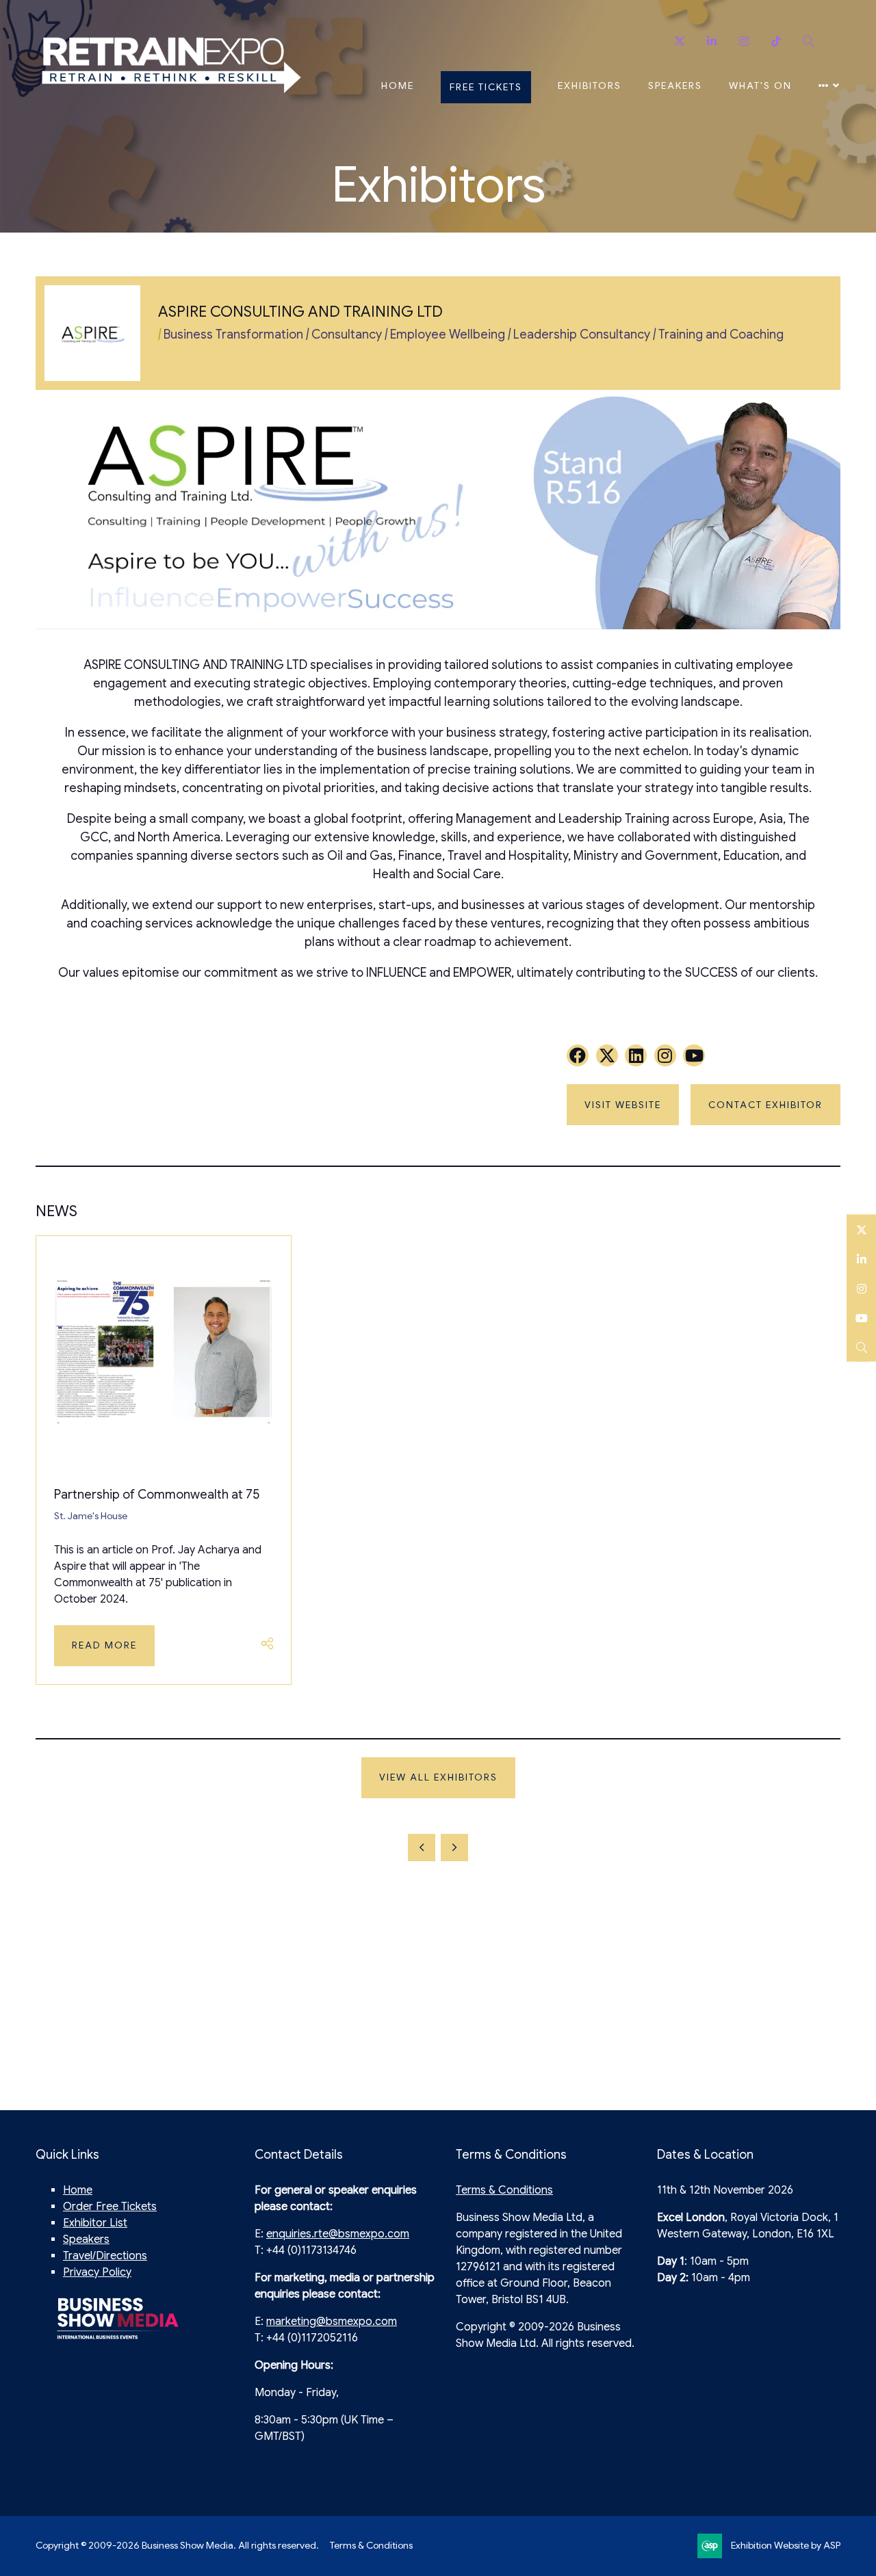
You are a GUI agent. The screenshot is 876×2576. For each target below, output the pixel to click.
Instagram (744, 41)
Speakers (675, 86)
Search (808, 41)
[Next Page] (454, 1848)
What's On (760, 86)
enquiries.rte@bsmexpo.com (338, 2234)
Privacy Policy (97, 2272)
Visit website (623, 1105)
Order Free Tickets (110, 2207)
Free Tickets (486, 87)
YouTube (861, 1318)
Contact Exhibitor (765, 1105)
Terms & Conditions (504, 2190)
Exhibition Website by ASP (786, 2545)
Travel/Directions (105, 2256)
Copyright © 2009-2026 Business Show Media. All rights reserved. (177, 2545)
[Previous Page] (422, 1848)
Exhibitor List (95, 2223)
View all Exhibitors (438, 1777)
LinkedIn (861, 1259)
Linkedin (711, 41)
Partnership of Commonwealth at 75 (157, 1495)
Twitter (679, 41)
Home (398, 86)
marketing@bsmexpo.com (332, 2322)
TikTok (776, 41)
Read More (104, 1645)
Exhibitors (590, 86)
